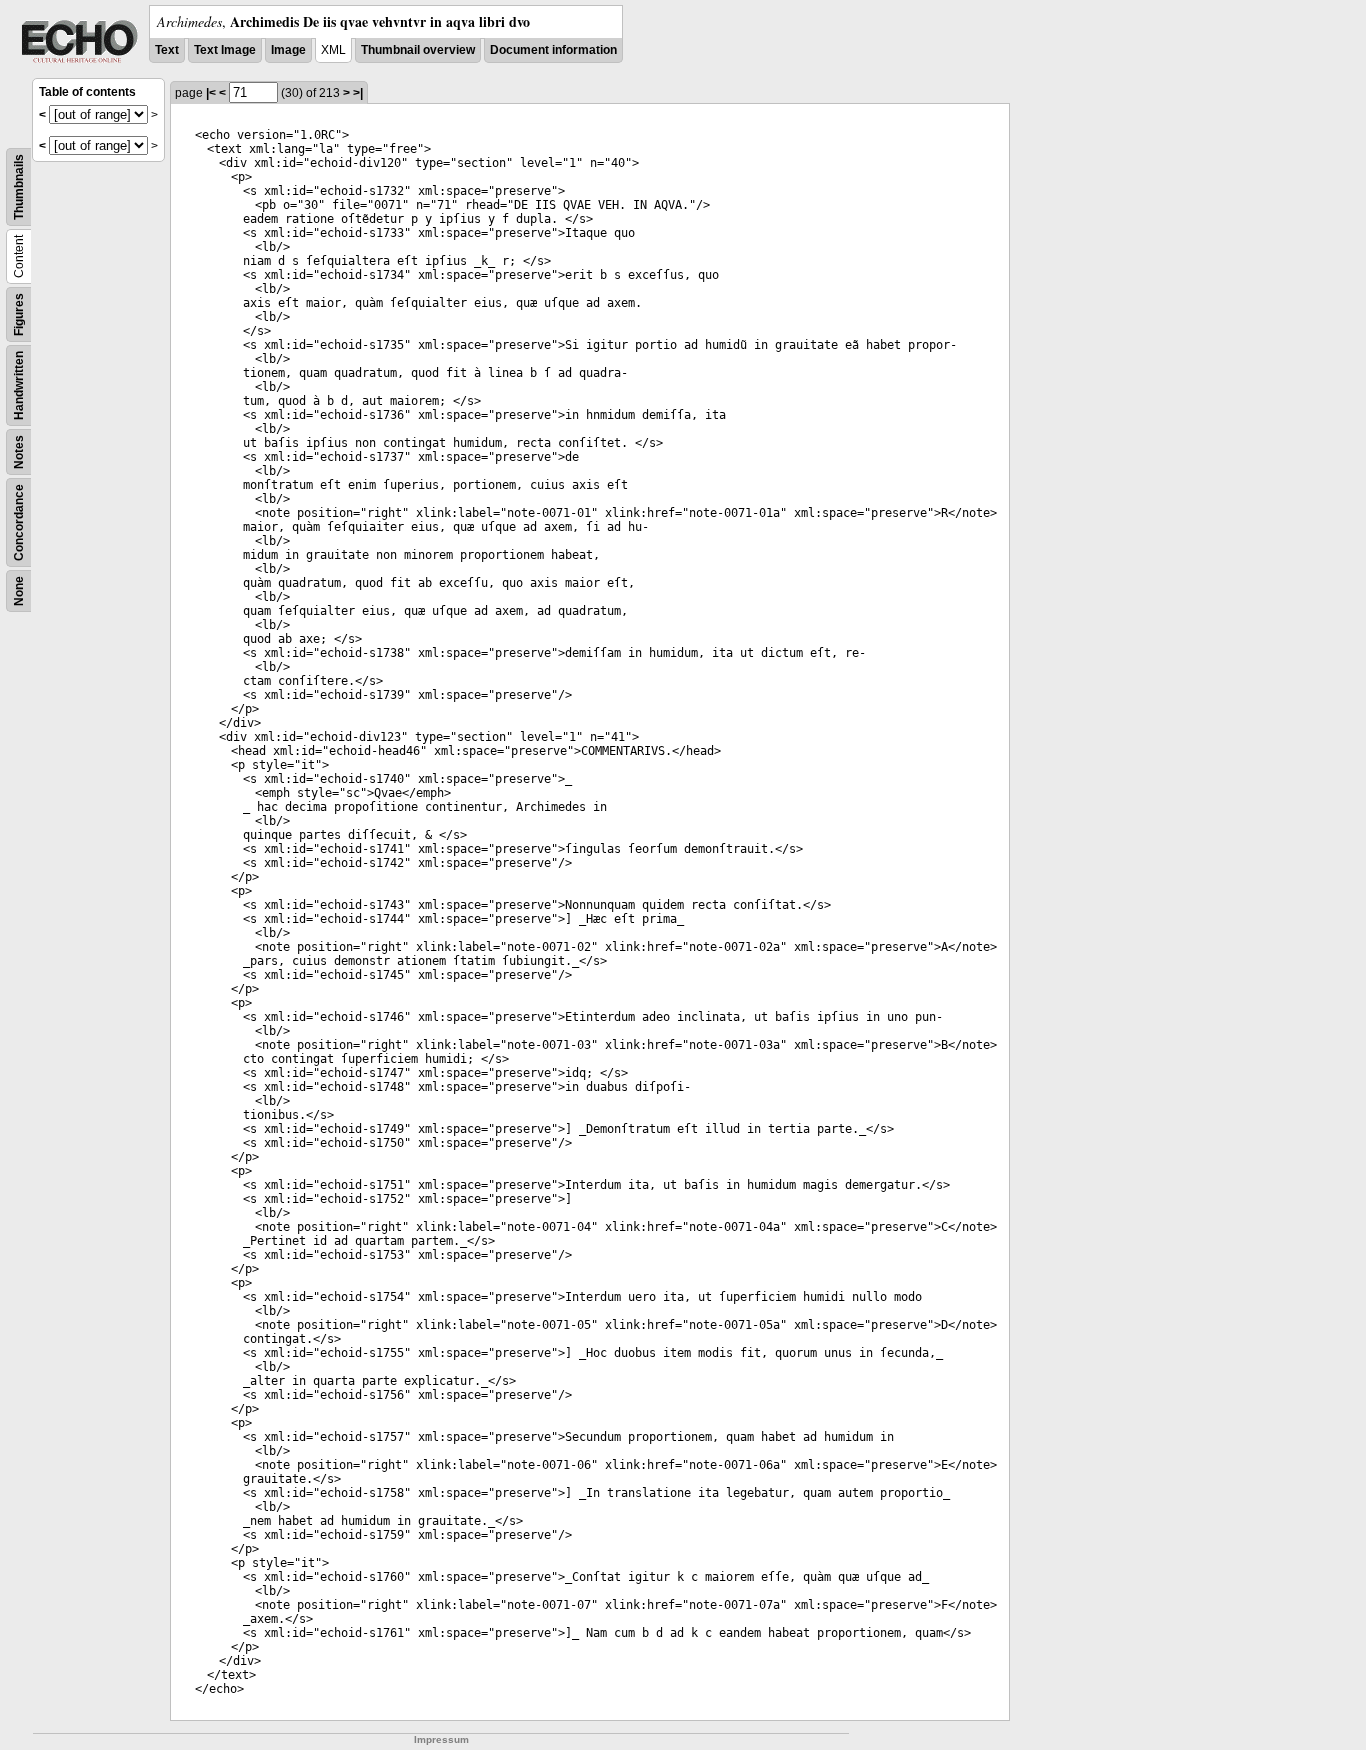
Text (167, 50)
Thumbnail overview (418, 50)
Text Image (225, 50)
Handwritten (19, 385)
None (19, 591)
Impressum (441, 1739)
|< (211, 93)
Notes (19, 452)
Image (288, 50)
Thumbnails (19, 187)
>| (358, 93)
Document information (553, 50)
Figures (19, 314)
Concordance (19, 522)
